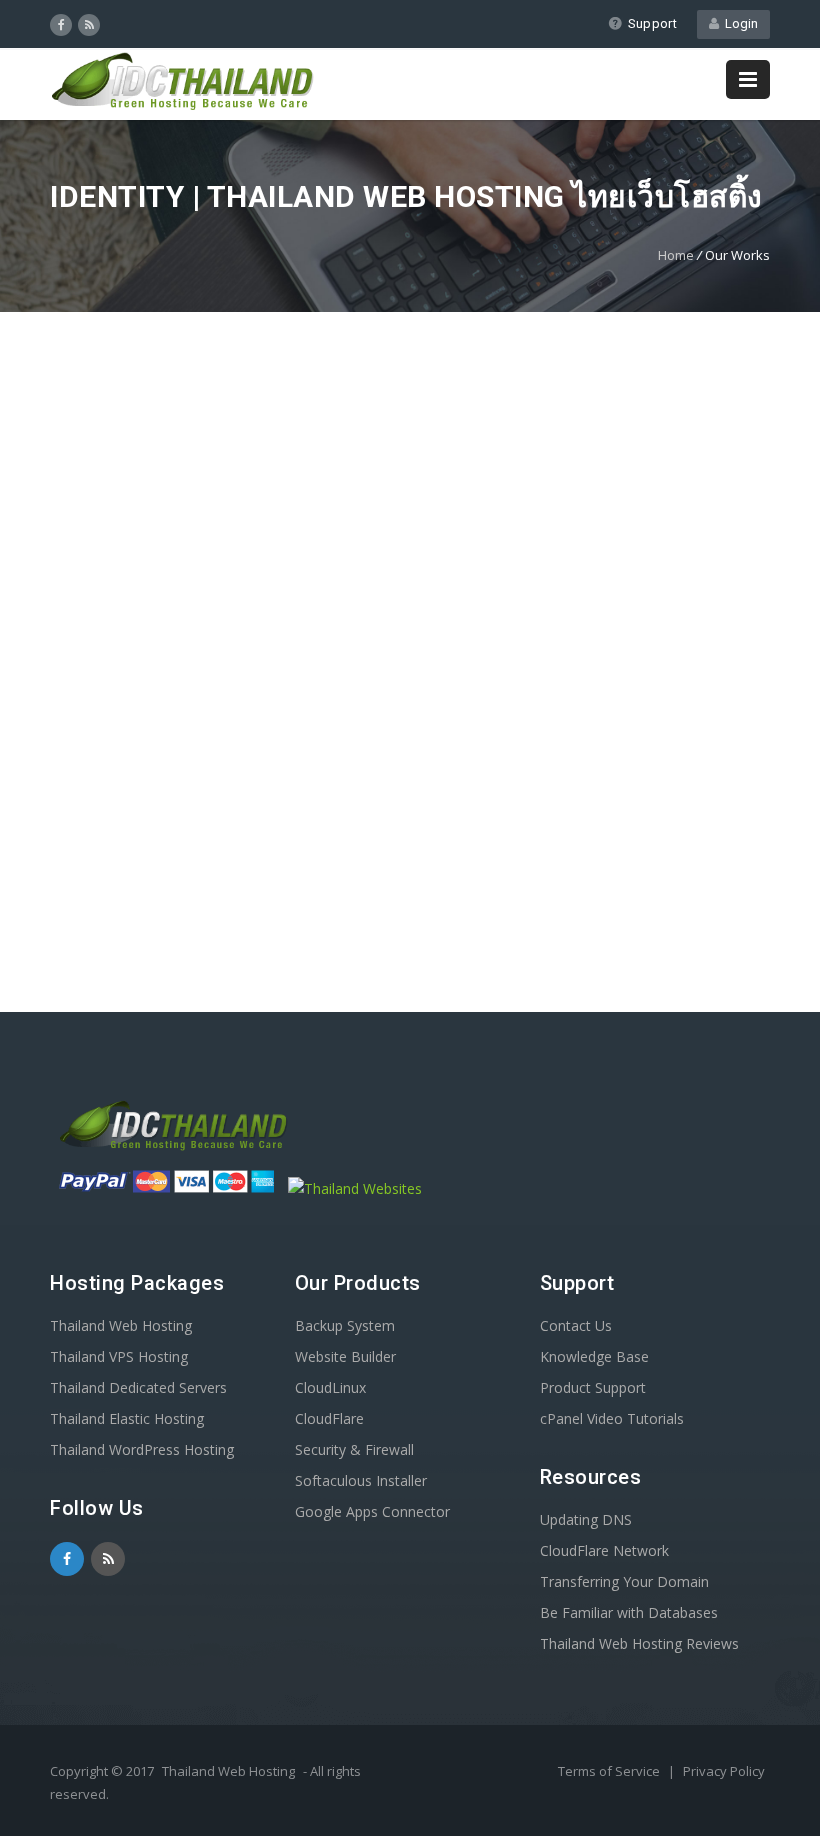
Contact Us (576, 1325)
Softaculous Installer (361, 1480)
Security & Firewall (354, 1449)
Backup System (345, 1325)
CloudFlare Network (604, 1550)
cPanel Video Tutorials (612, 1418)
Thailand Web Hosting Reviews (639, 1643)
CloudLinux (330, 1387)
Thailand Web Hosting (121, 1325)
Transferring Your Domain (624, 1581)
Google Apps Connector (372, 1511)
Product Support (593, 1387)
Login (738, 23)
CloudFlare (329, 1418)
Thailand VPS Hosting (119, 1356)
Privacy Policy (724, 1771)
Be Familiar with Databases (629, 1612)
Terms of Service (610, 1771)
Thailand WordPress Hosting (142, 1449)
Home (676, 255)
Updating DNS (586, 1519)
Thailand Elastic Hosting (127, 1418)
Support (652, 23)
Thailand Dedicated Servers (138, 1387)
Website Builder (345, 1356)
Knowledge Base (594, 1356)
